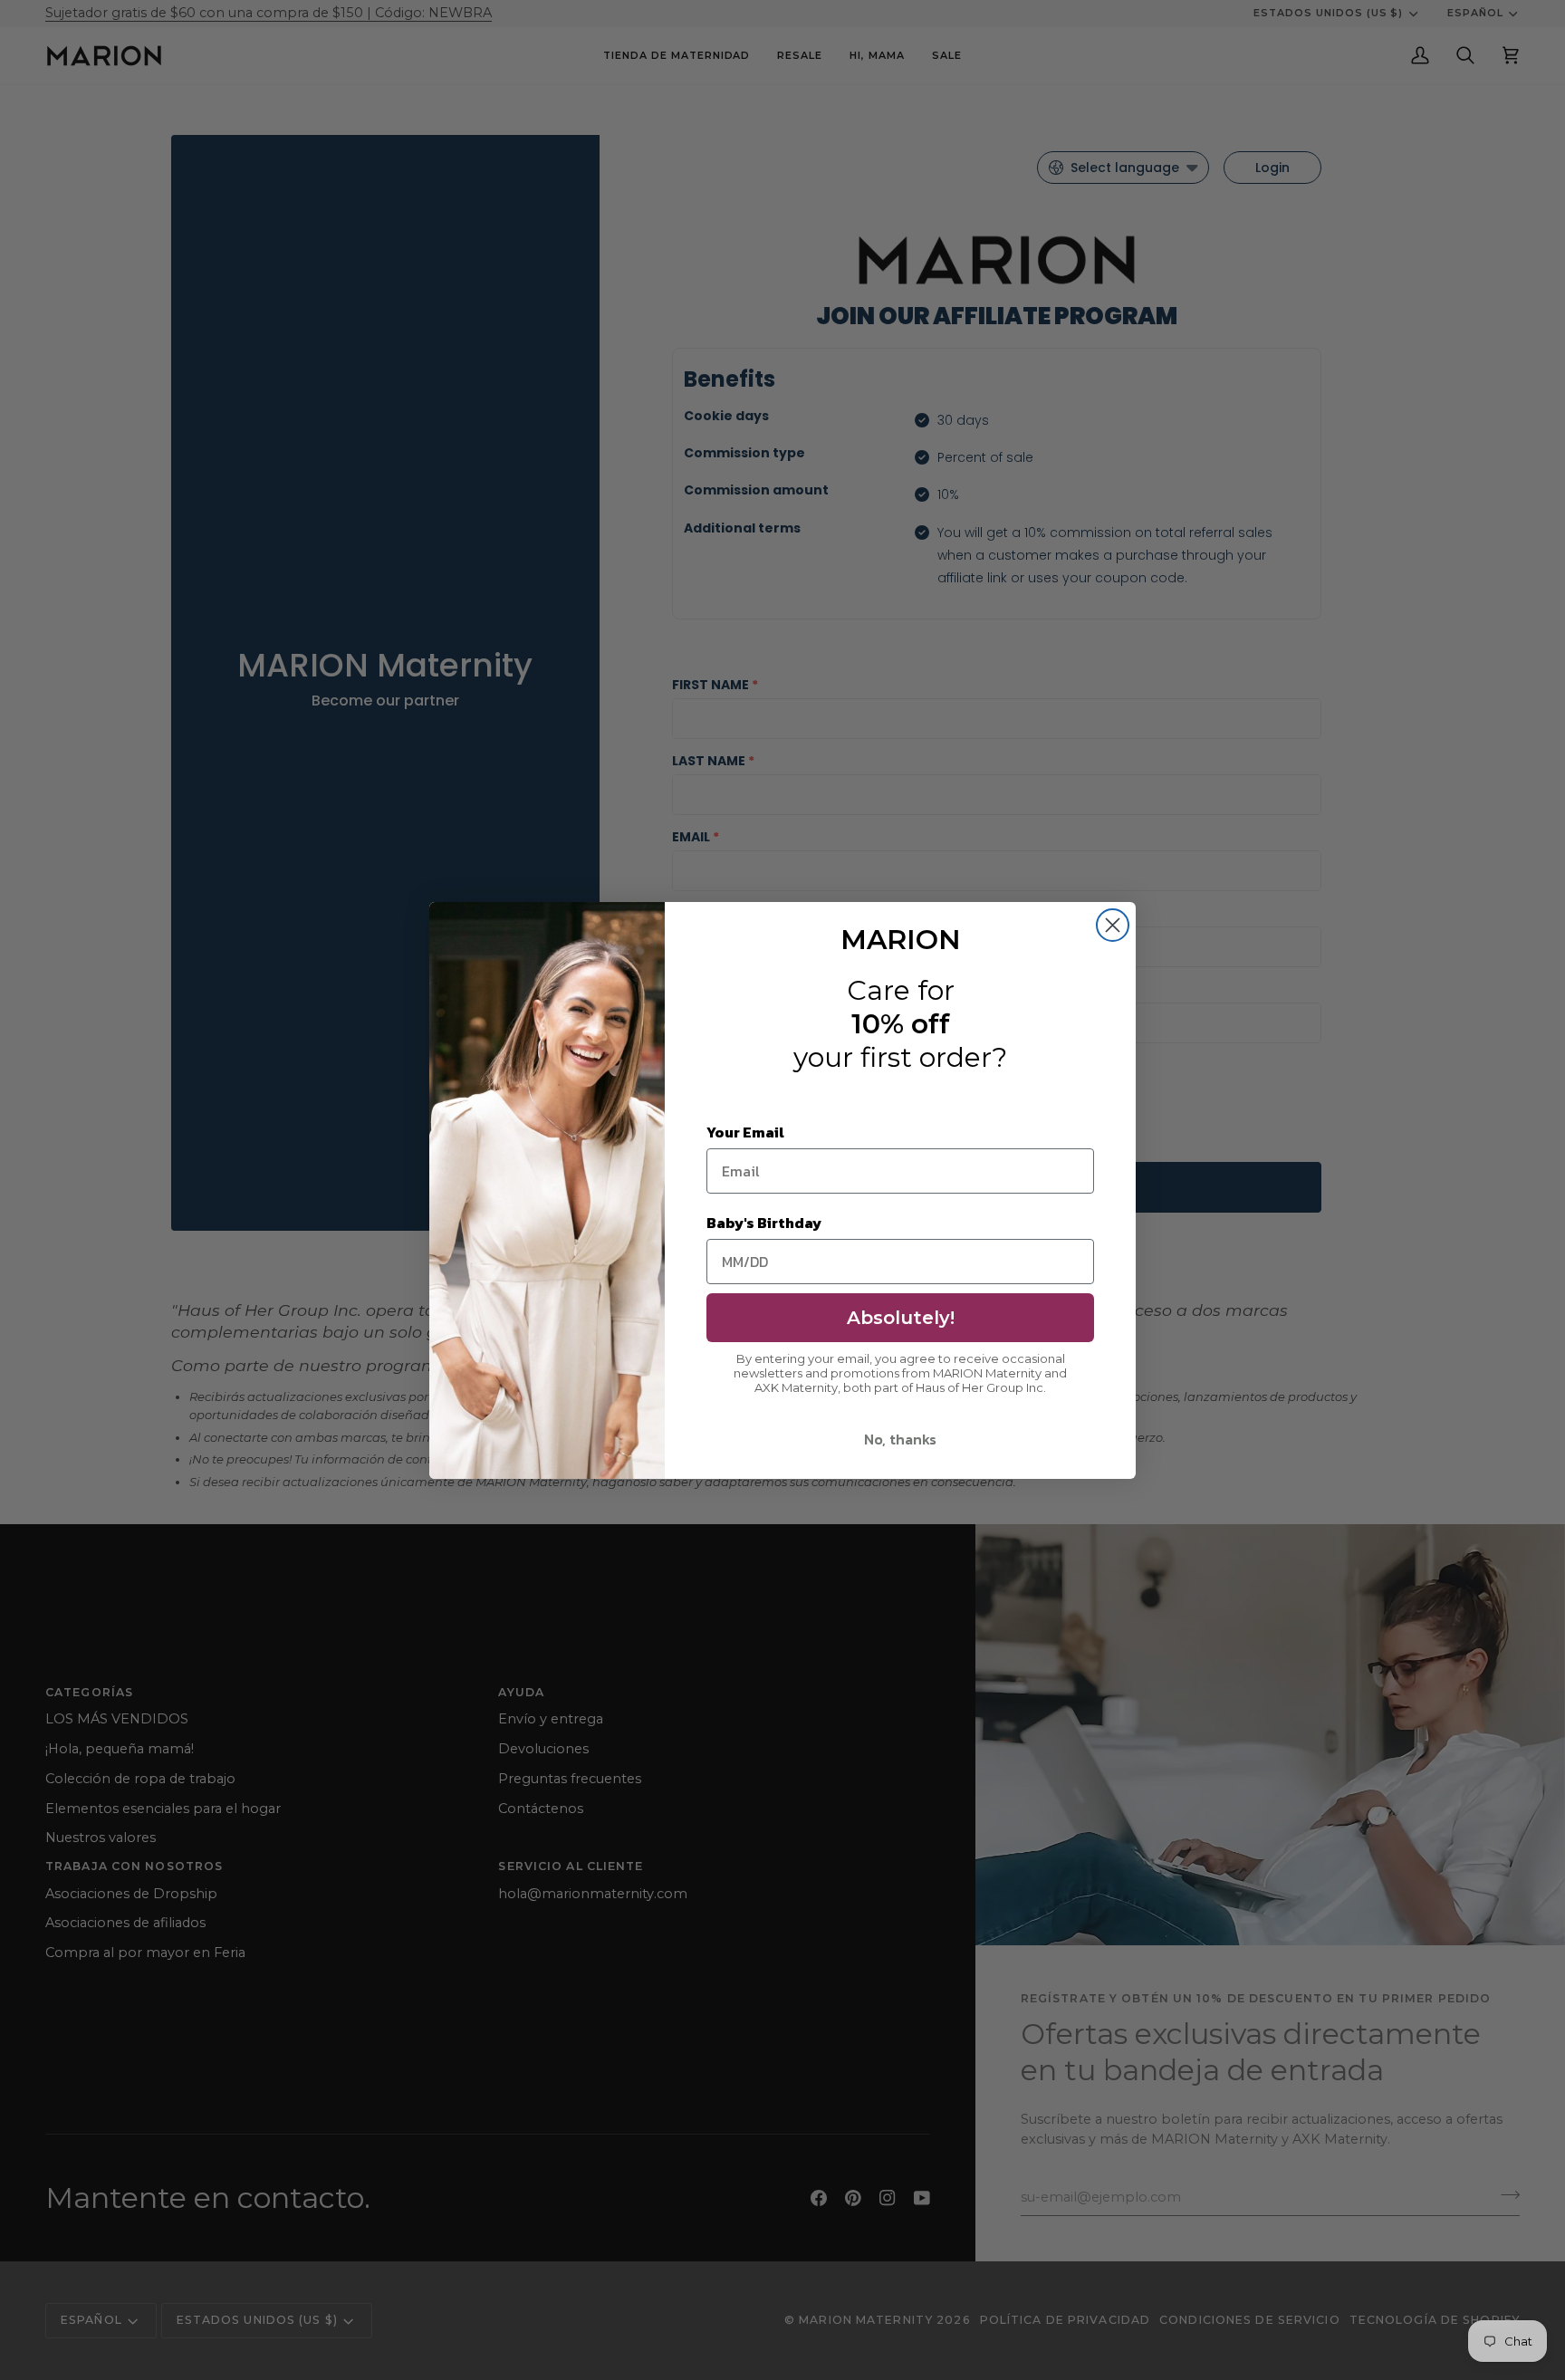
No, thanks (900, 1439)
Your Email (745, 1132)
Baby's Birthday (764, 1223)
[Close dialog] (1113, 925)
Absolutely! (901, 1318)
